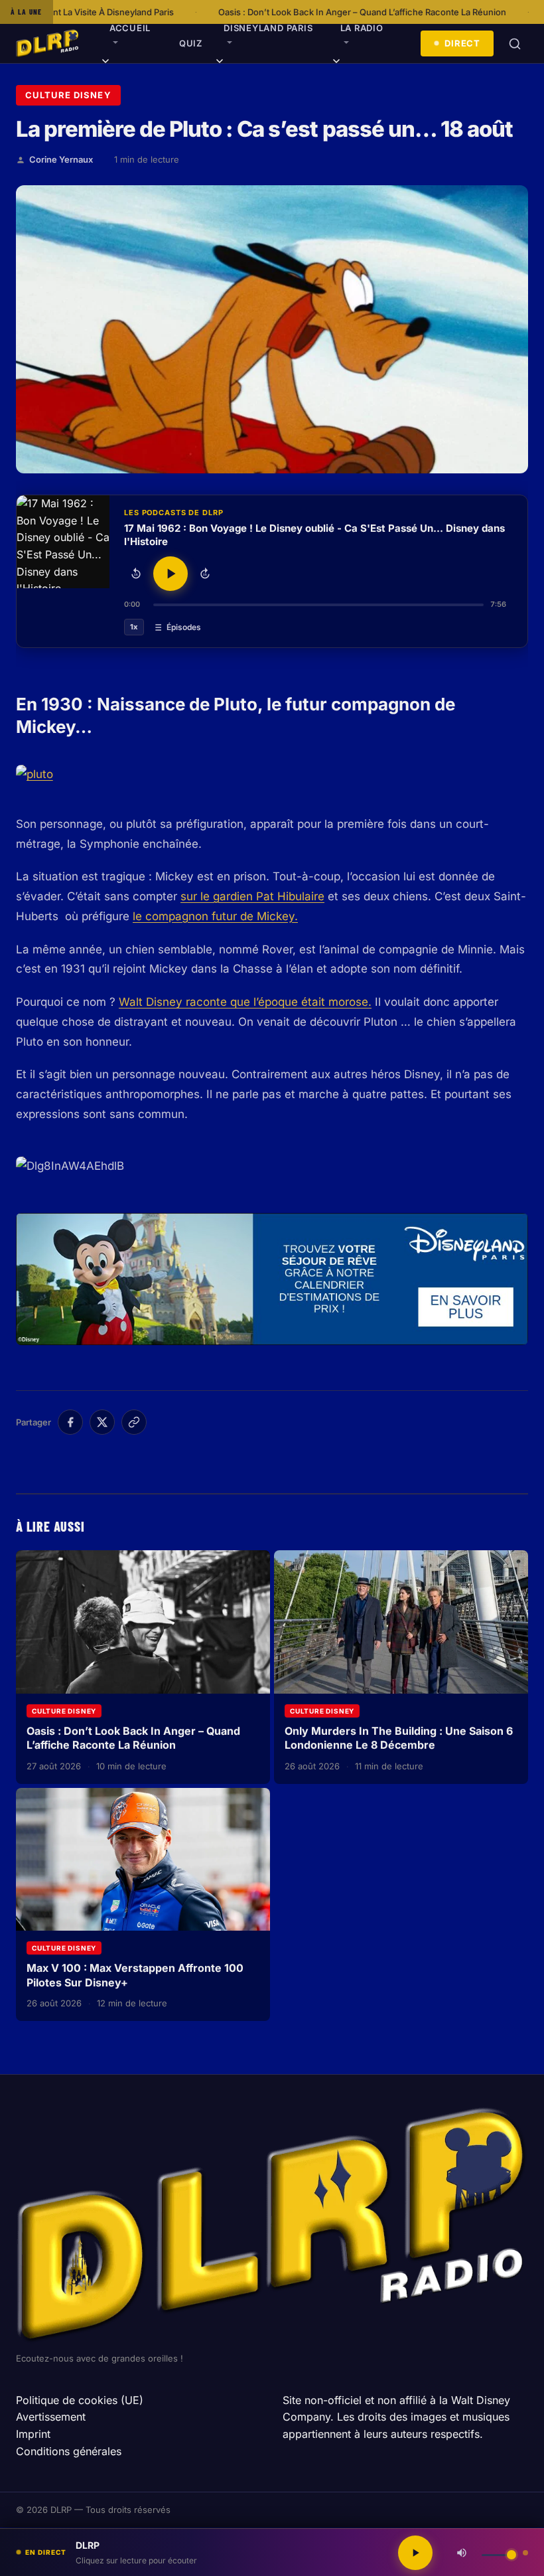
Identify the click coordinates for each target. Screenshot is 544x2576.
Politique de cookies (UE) (80, 2400)
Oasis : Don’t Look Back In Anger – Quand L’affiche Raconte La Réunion (245, 12)
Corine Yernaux (61, 159)
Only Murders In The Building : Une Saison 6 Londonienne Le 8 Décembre (399, 1738)
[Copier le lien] (134, 1422)
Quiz (191, 43)
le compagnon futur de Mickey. (215, 916)
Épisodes (184, 627)
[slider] (318, 605)
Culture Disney (68, 95)
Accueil (130, 28)
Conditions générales (69, 2451)
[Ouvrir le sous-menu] (105, 63)
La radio (362, 28)
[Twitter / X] (102, 1422)
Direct (462, 43)
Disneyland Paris (268, 28)
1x (134, 627)
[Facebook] (70, 1422)
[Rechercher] (515, 44)
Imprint (33, 2434)
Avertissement (51, 2417)
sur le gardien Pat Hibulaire (252, 896)
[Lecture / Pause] (170, 574)
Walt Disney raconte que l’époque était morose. (245, 1002)
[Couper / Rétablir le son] (462, 2553)
